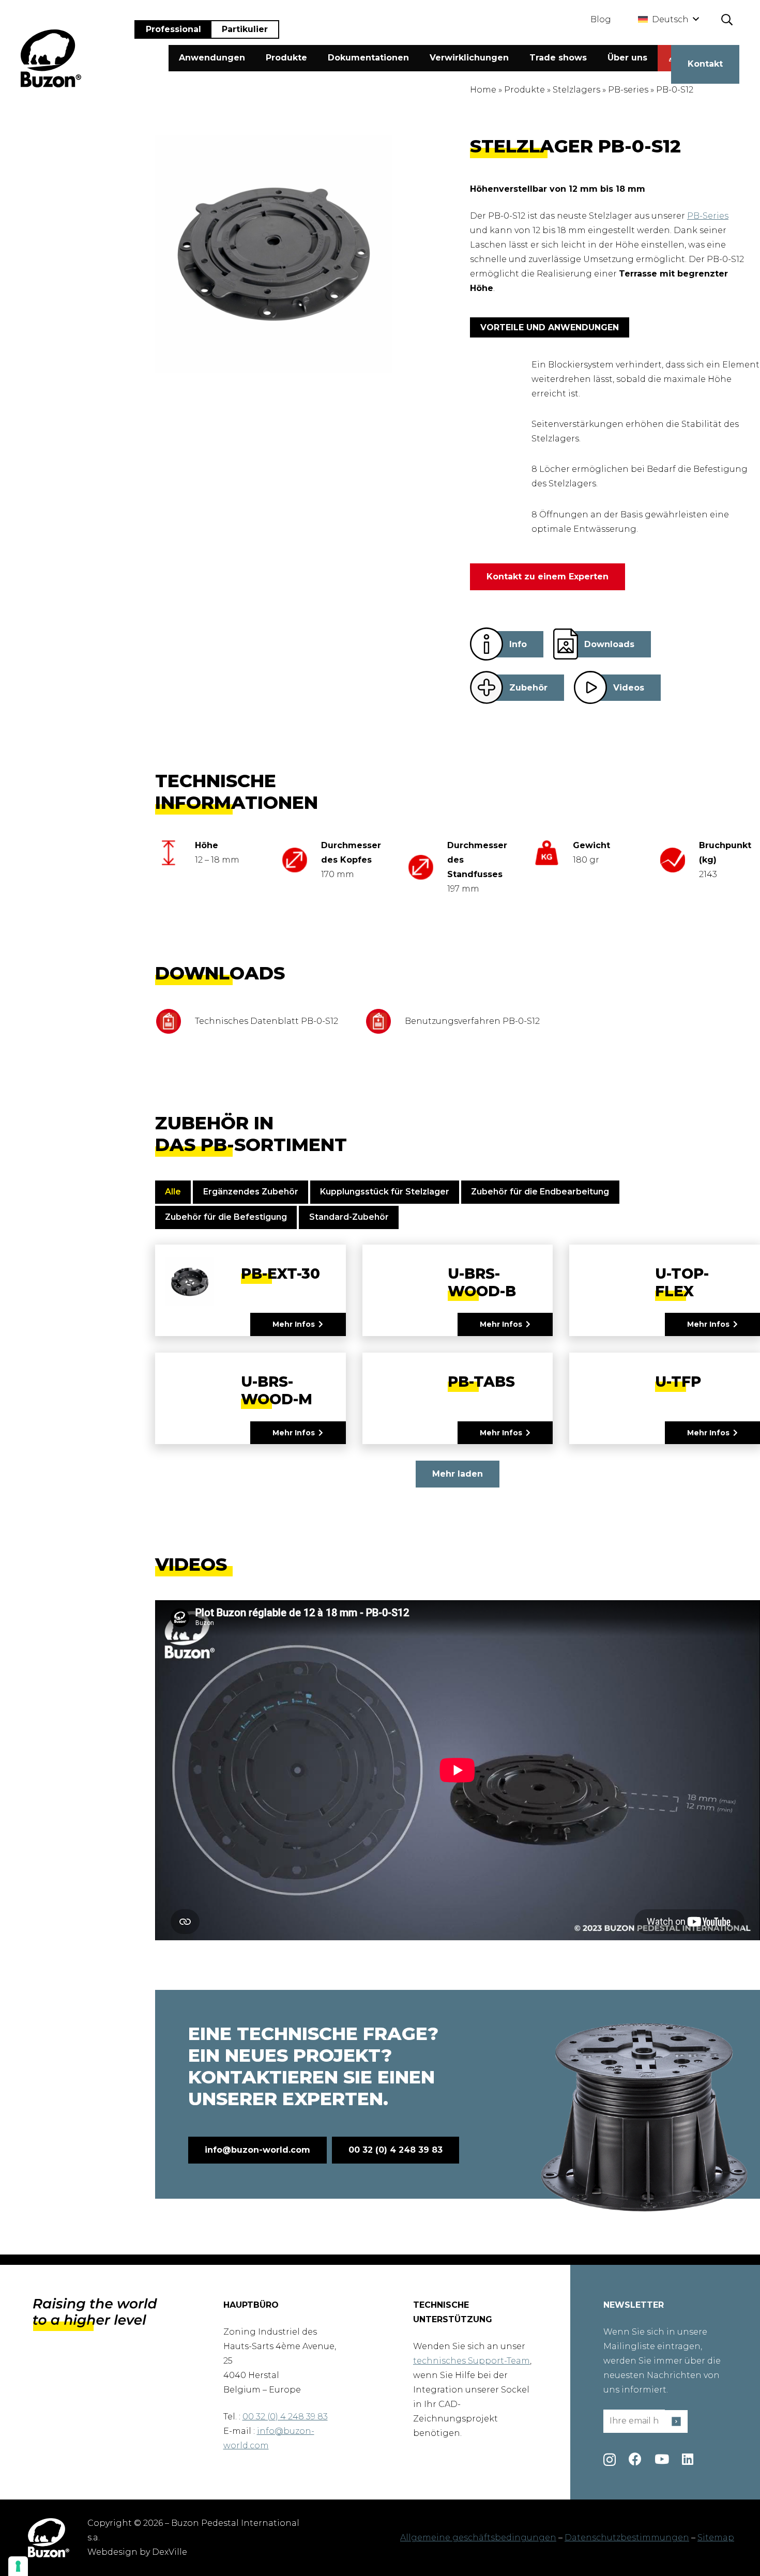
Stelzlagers (576, 90)
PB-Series (708, 216)
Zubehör (528, 688)
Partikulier (245, 29)
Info (518, 644)
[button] (668, 20)
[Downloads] (566, 644)
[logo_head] (51, 58)
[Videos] (590, 687)
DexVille (170, 2552)
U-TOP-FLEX (682, 1282)
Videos (629, 688)
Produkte (525, 90)
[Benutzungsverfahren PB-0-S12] (385, 1021)
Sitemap (716, 2537)
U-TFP (678, 1382)
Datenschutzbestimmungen (627, 2537)
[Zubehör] (487, 687)
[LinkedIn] (688, 2459)
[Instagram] (610, 2460)
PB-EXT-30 (280, 1274)
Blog (601, 19)
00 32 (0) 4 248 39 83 (285, 2417)
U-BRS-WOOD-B (482, 1282)
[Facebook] (635, 2459)
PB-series (628, 90)
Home (483, 90)
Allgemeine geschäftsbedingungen (478, 2537)
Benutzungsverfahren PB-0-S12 (472, 1021)
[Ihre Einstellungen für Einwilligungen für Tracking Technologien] (18, 2566)
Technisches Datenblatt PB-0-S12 (267, 1021)
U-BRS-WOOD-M (277, 1390)
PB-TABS (481, 1382)
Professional (173, 29)
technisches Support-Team (472, 2361)
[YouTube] (662, 2459)
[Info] (487, 644)
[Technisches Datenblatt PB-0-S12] (175, 1021)
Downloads (609, 644)
